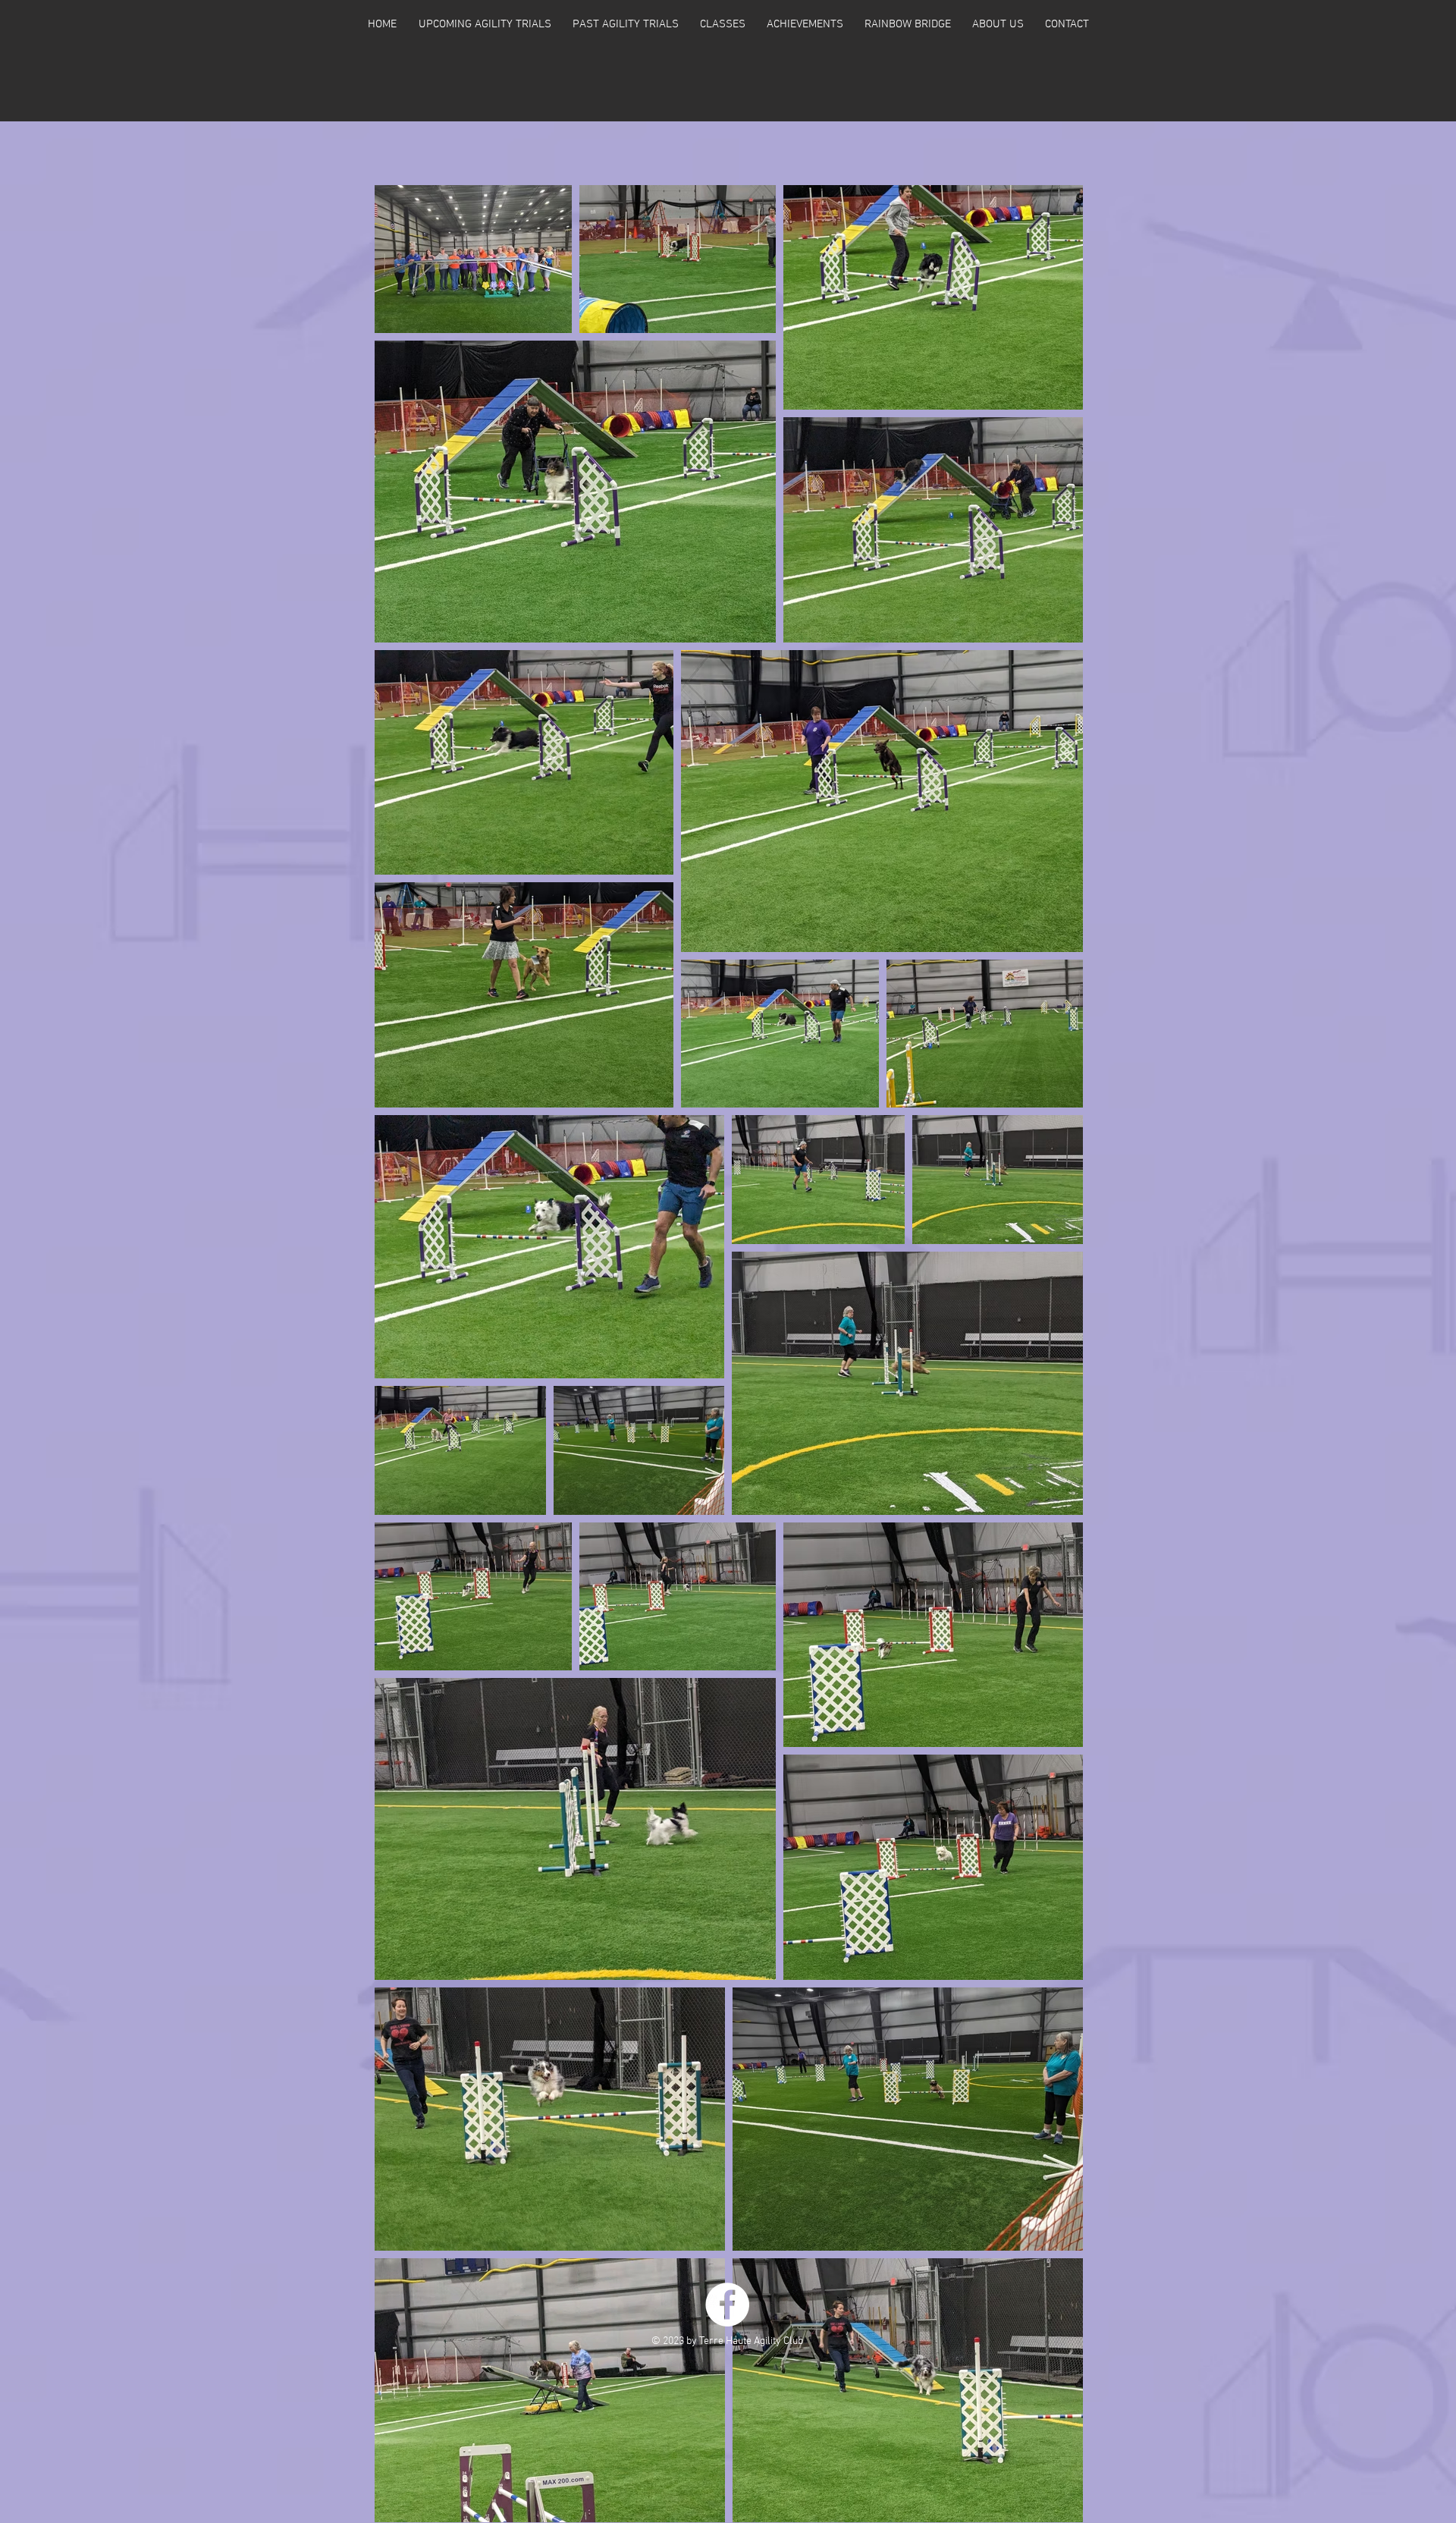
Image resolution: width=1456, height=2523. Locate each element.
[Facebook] (727, 2305)
